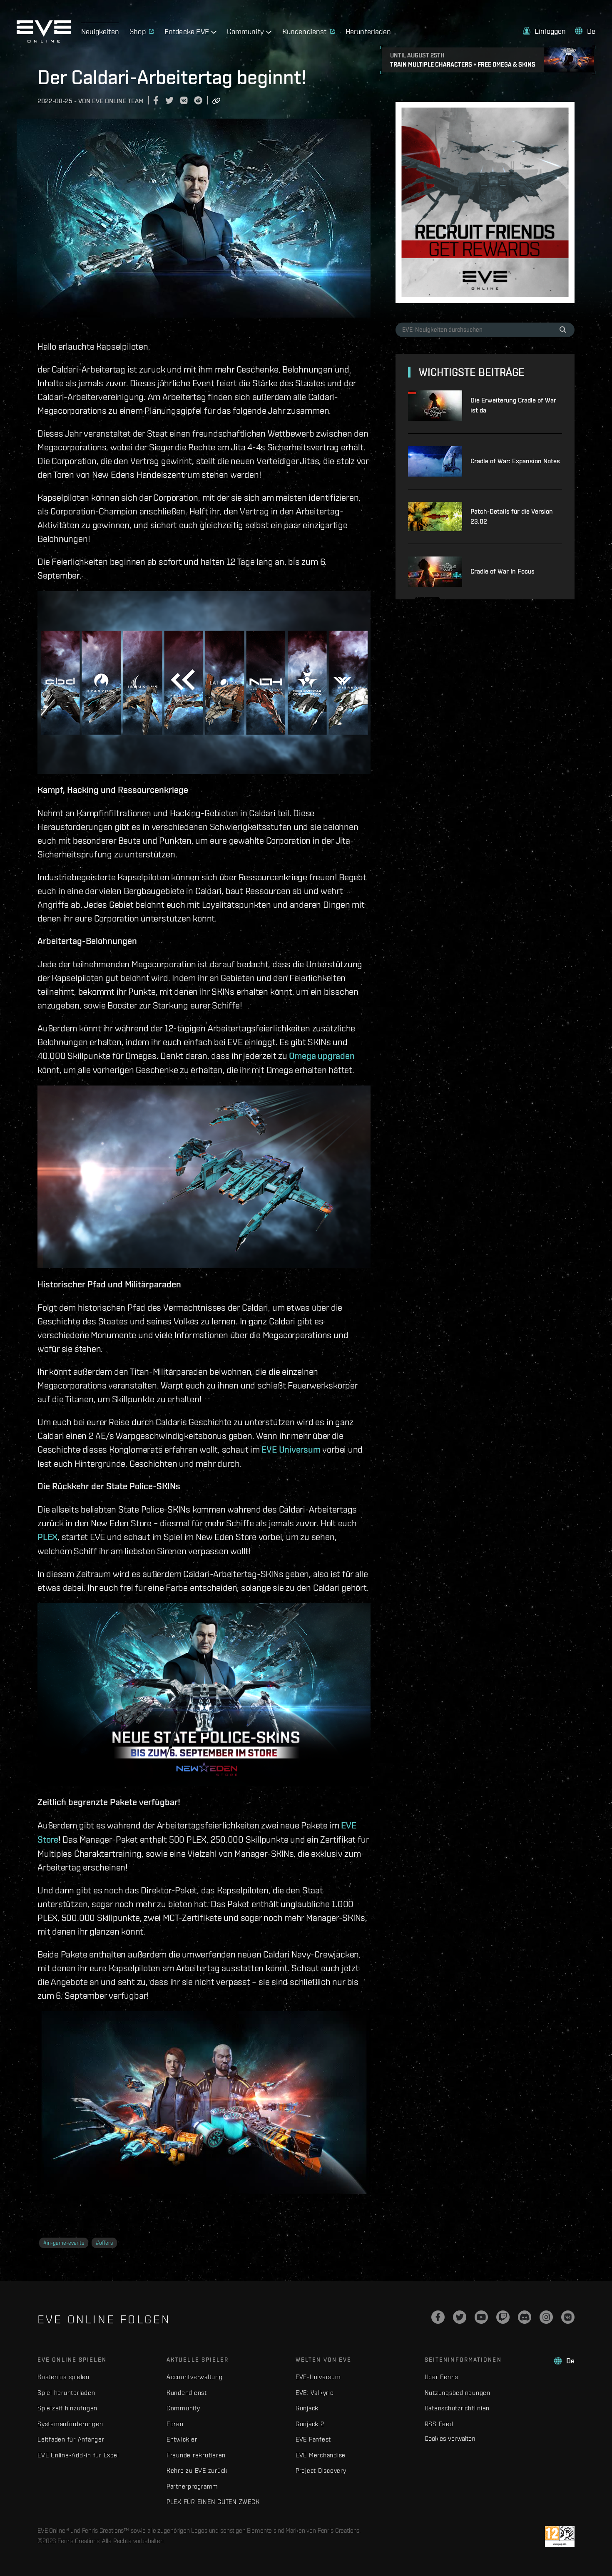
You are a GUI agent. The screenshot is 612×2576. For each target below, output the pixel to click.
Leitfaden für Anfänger (71, 2439)
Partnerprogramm (192, 2486)
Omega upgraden (322, 1056)
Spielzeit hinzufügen (67, 2408)
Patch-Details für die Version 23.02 (512, 516)
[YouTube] (481, 2317)
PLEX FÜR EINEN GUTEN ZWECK (213, 2502)
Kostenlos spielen (63, 2377)
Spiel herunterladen (66, 2393)
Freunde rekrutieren (196, 2455)
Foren (175, 2424)
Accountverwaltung (195, 2377)
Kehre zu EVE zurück (197, 2470)
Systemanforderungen (70, 2424)
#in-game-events (64, 2243)
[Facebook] (438, 2317)
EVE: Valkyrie (315, 2393)
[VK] (568, 2317)
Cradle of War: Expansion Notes (515, 461)
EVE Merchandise (321, 2455)
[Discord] (525, 2317)
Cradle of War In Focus (503, 571)
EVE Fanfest (313, 2439)
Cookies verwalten (450, 2438)
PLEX (47, 1537)
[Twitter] (460, 2317)
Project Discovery (321, 2470)
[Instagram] (546, 2317)
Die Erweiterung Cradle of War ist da (513, 405)
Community (183, 2408)
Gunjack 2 (310, 2424)
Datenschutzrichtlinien (457, 2408)
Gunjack (307, 2408)
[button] (545, 31)
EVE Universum (291, 1449)
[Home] (44, 40)
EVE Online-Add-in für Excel (78, 2455)
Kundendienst (187, 2393)
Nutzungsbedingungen (458, 2393)
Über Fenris (442, 2377)
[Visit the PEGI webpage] (560, 2536)
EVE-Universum (318, 2377)
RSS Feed (439, 2424)
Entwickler (182, 2439)
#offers (104, 2243)
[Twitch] (503, 2317)
